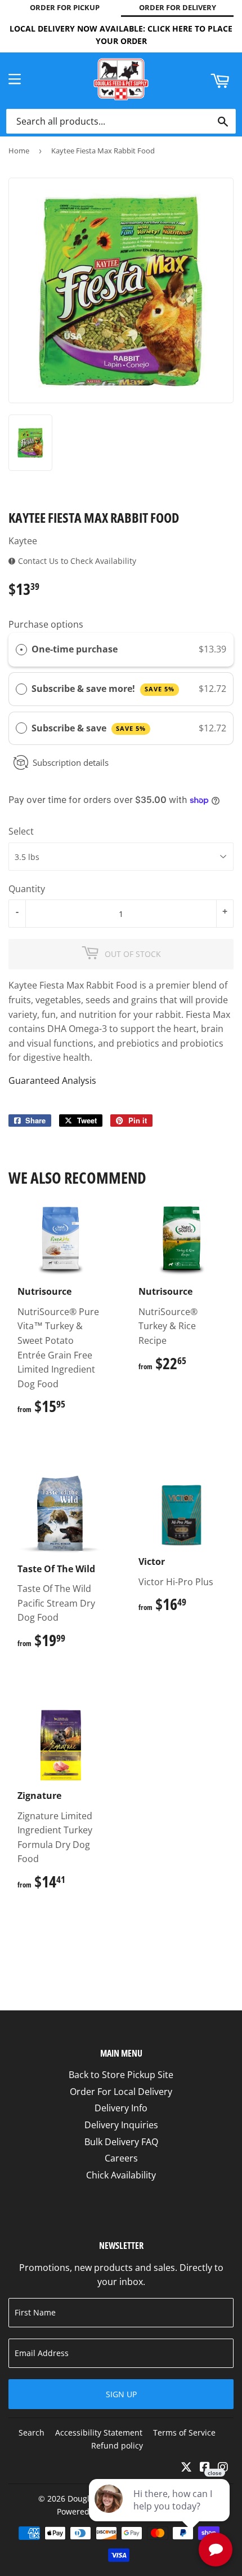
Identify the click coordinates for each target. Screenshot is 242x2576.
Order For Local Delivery (121, 2092)
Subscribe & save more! (103, 689)
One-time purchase (75, 649)
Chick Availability (121, 2175)
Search (32, 2432)
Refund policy (117, 2445)
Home (19, 151)
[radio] (21, 650)
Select (21, 831)
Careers (121, 2158)
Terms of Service (184, 2432)
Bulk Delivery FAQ (121, 2142)
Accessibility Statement (99, 2432)
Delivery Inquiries (121, 2125)
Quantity (27, 889)
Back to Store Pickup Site (121, 2075)
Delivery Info (121, 2108)
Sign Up (121, 2394)
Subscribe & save (89, 728)
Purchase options (46, 624)
